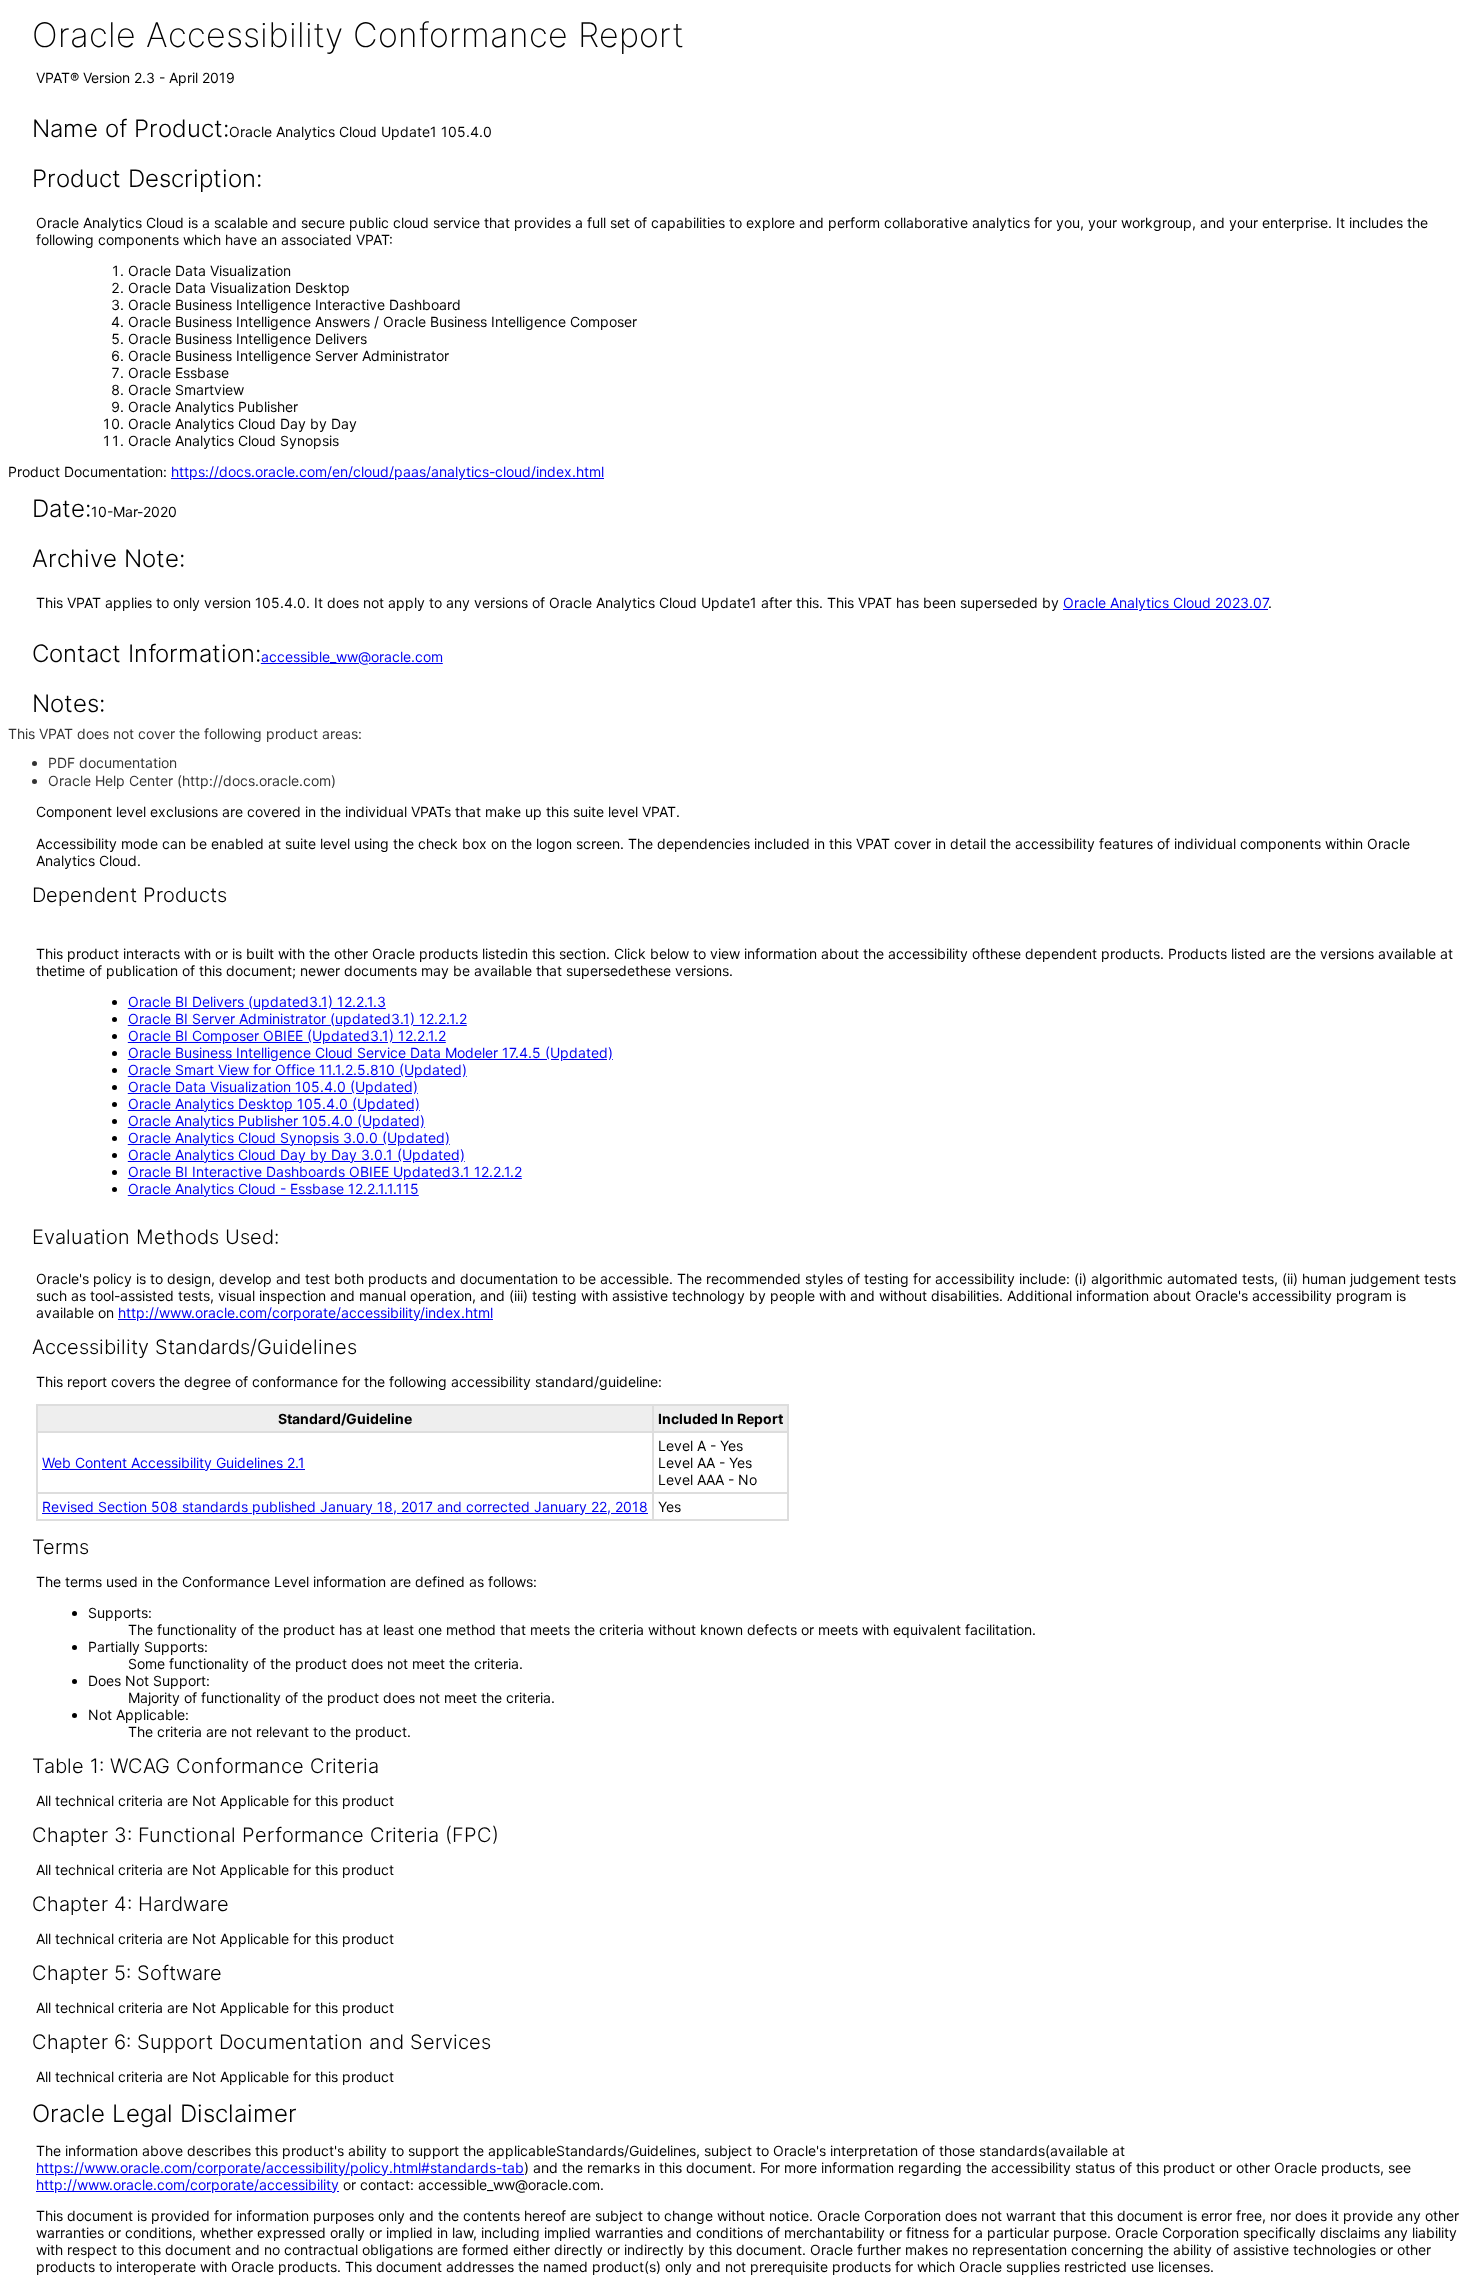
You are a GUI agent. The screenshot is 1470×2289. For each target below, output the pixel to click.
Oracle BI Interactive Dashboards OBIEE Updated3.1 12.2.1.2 (325, 1171)
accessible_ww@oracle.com (352, 656)
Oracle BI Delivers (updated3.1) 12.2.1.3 (257, 1001)
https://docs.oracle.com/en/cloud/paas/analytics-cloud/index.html (387, 471)
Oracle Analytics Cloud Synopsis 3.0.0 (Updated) (289, 1137)
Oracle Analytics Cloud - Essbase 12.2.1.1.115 (273, 1188)
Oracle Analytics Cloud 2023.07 (1165, 602)
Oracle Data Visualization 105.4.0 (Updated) (273, 1086)
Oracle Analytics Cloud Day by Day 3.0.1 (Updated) (296, 1154)
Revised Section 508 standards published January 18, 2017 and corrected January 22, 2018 (345, 1506)
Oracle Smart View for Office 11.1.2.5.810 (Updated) (297, 1069)
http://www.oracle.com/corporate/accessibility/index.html (305, 1312)
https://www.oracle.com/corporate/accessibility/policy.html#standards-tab (280, 2167)
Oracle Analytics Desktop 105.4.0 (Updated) (274, 1103)
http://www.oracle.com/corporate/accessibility (187, 2184)
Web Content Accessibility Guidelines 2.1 (173, 1462)
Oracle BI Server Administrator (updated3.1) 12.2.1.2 (297, 1018)
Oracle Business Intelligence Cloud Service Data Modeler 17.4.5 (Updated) (370, 1052)
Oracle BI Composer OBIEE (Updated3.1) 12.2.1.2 (287, 1035)
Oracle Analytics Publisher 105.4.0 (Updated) (276, 1120)
